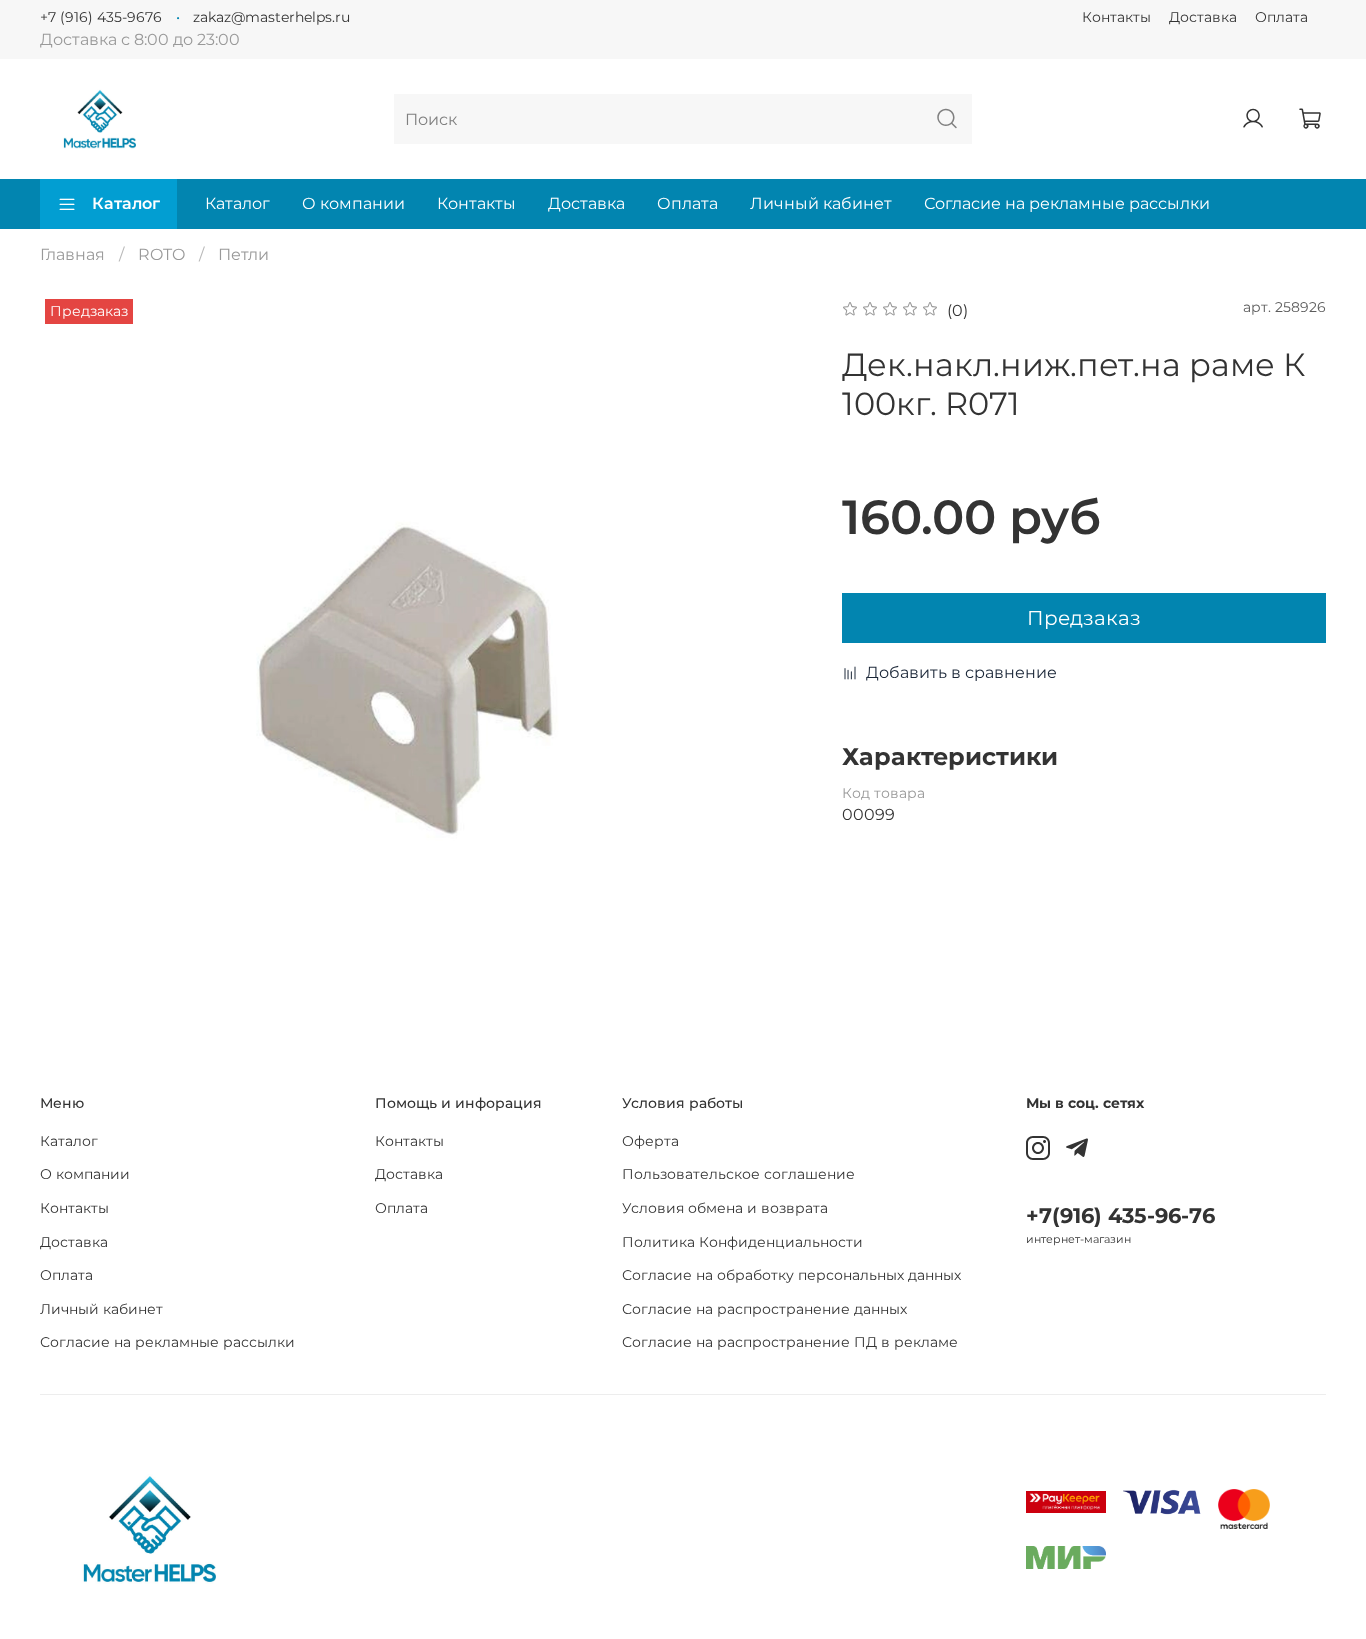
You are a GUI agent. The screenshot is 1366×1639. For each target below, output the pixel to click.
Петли (243, 254)
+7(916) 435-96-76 (1120, 1215)
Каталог (126, 203)
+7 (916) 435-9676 (101, 17)
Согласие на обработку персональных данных (791, 1275)
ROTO (161, 254)
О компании (353, 203)
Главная (72, 254)
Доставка (1203, 17)
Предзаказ (1084, 618)
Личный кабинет (821, 203)
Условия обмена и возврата (725, 1208)
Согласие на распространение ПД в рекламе (790, 1342)
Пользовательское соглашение (738, 1174)
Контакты (1116, 17)
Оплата (1281, 17)
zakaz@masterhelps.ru (271, 17)
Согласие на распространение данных (764, 1309)
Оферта (650, 1141)
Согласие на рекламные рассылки (1067, 203)
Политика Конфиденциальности (742, 1242)
